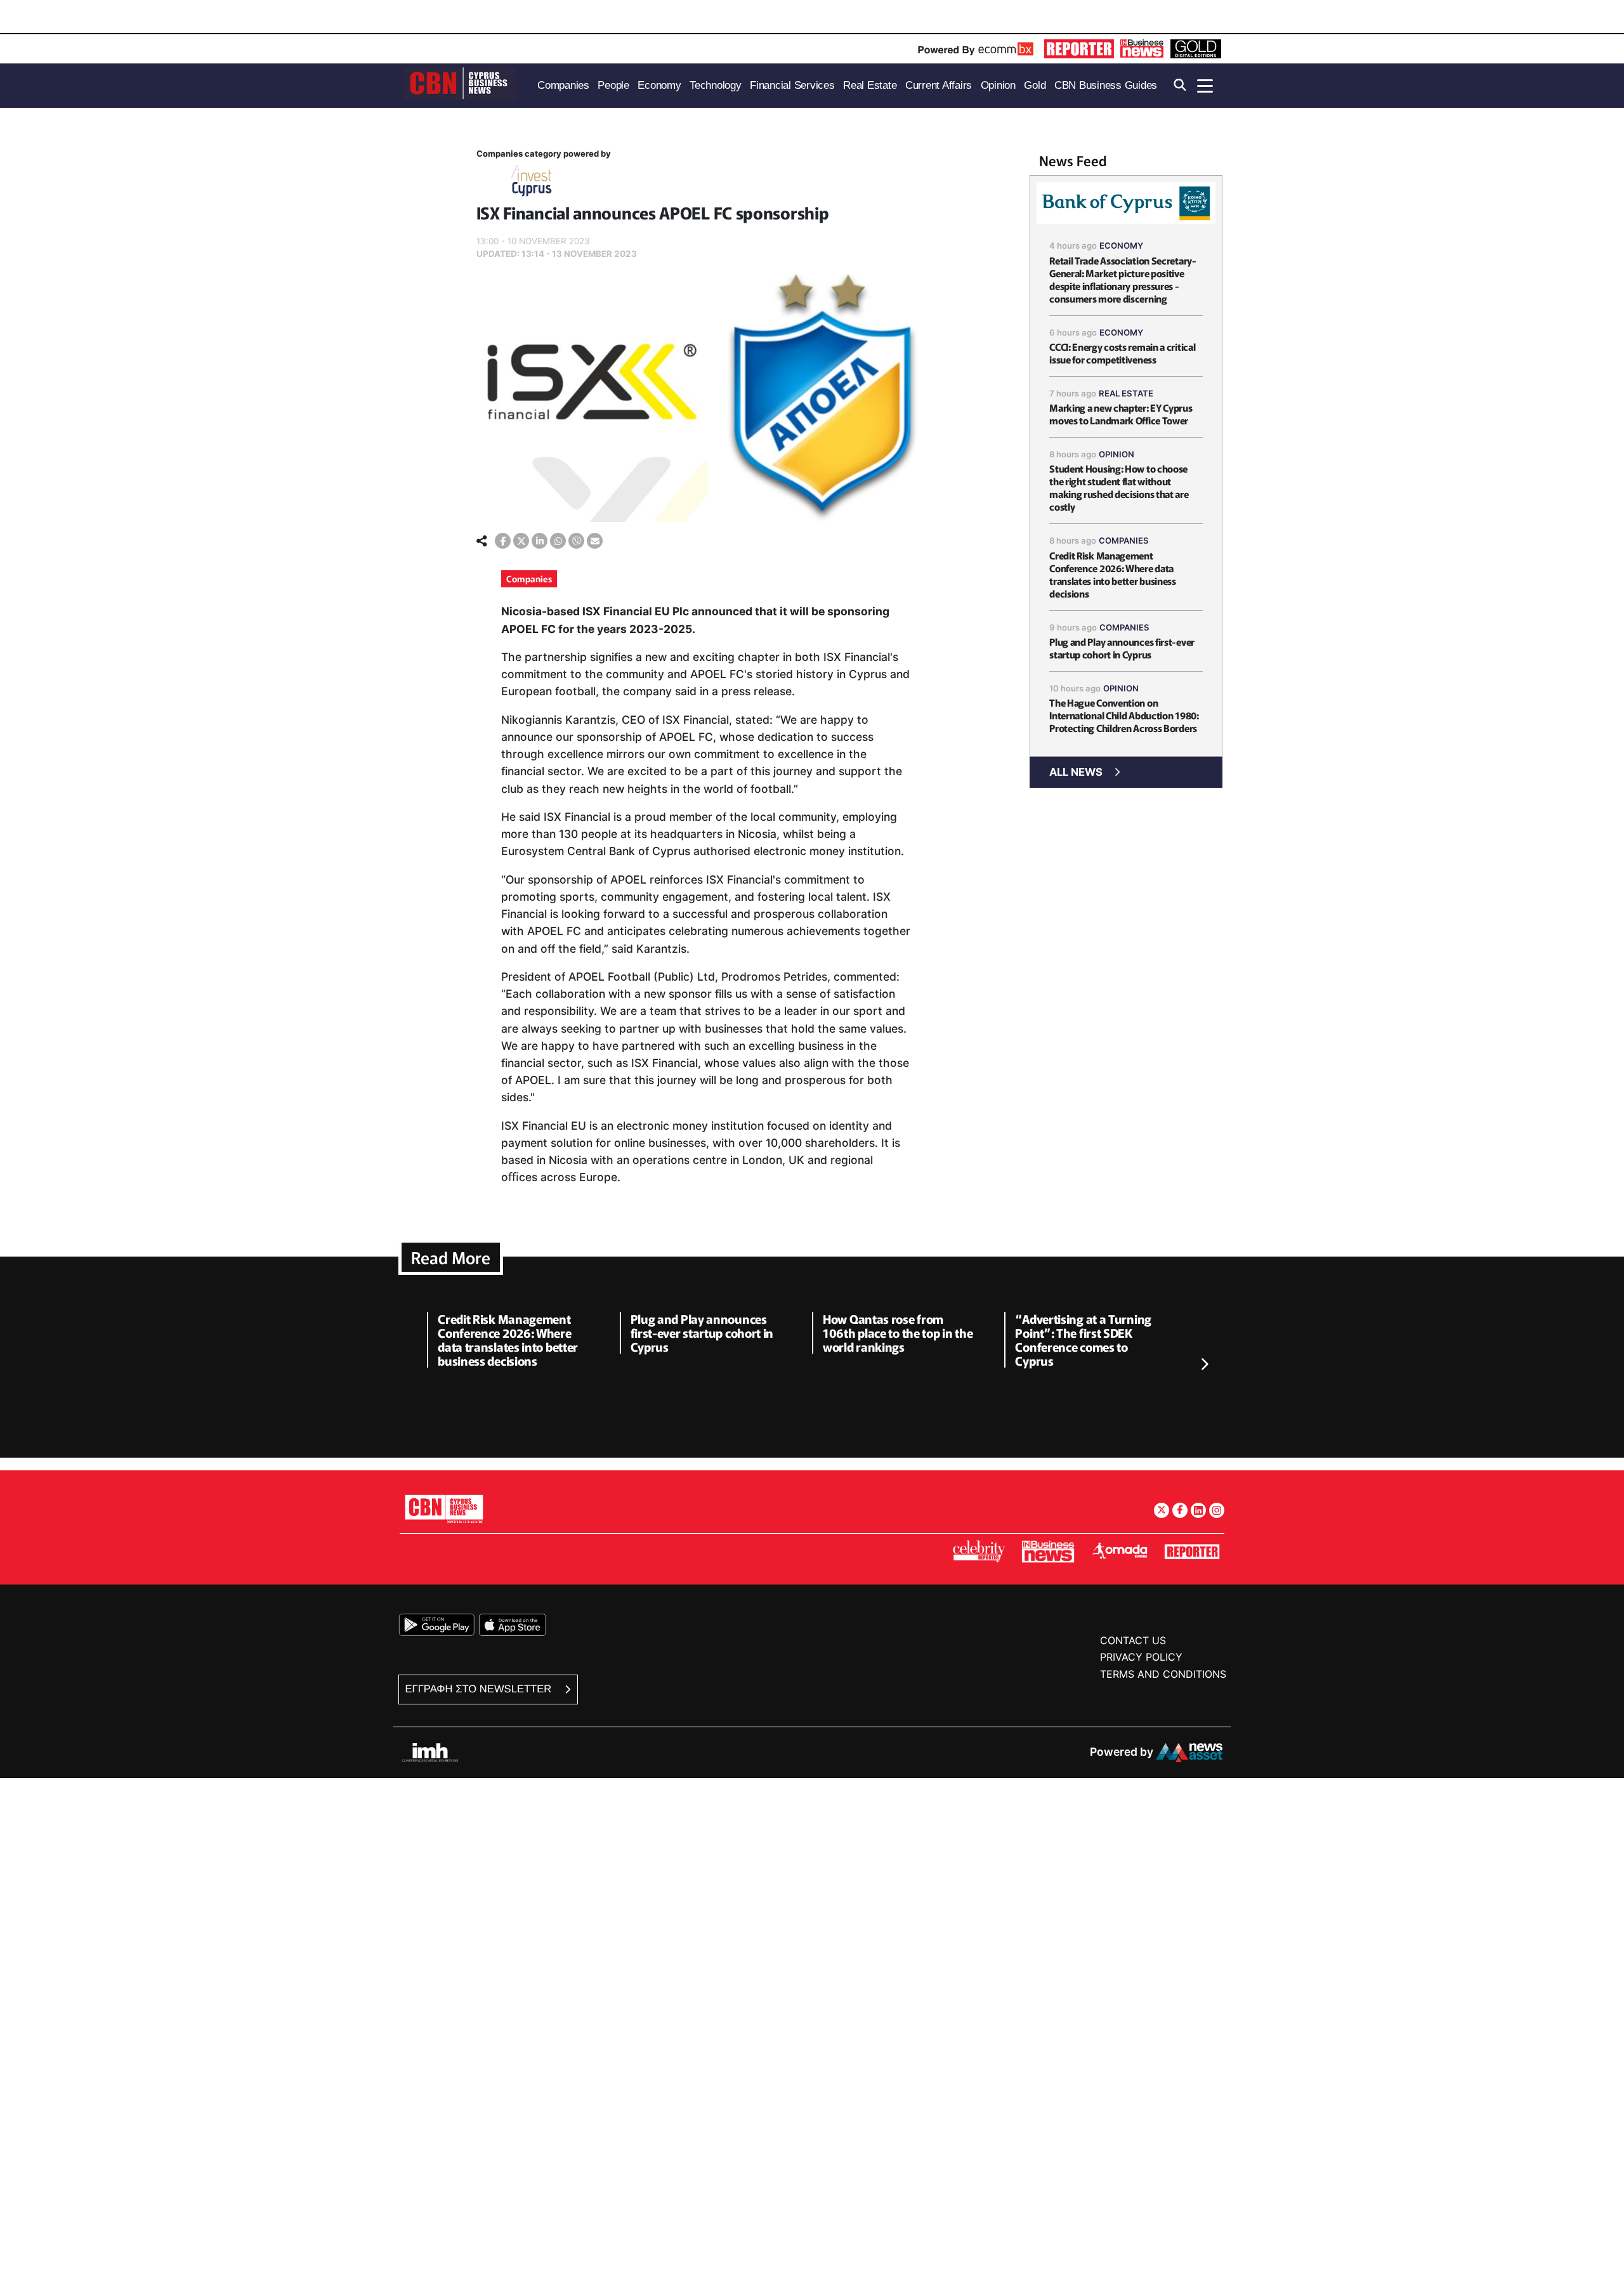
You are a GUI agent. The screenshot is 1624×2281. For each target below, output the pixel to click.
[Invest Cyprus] (532, 183)
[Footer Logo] (444, 1509)
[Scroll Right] (1204, 1364)
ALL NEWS (1076, 772)
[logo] (460, 85)
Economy (1121, 245)
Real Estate (1126, 393)
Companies (529, 578)
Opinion (1116, 454)
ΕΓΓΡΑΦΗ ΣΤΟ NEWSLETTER (480, 1689)
